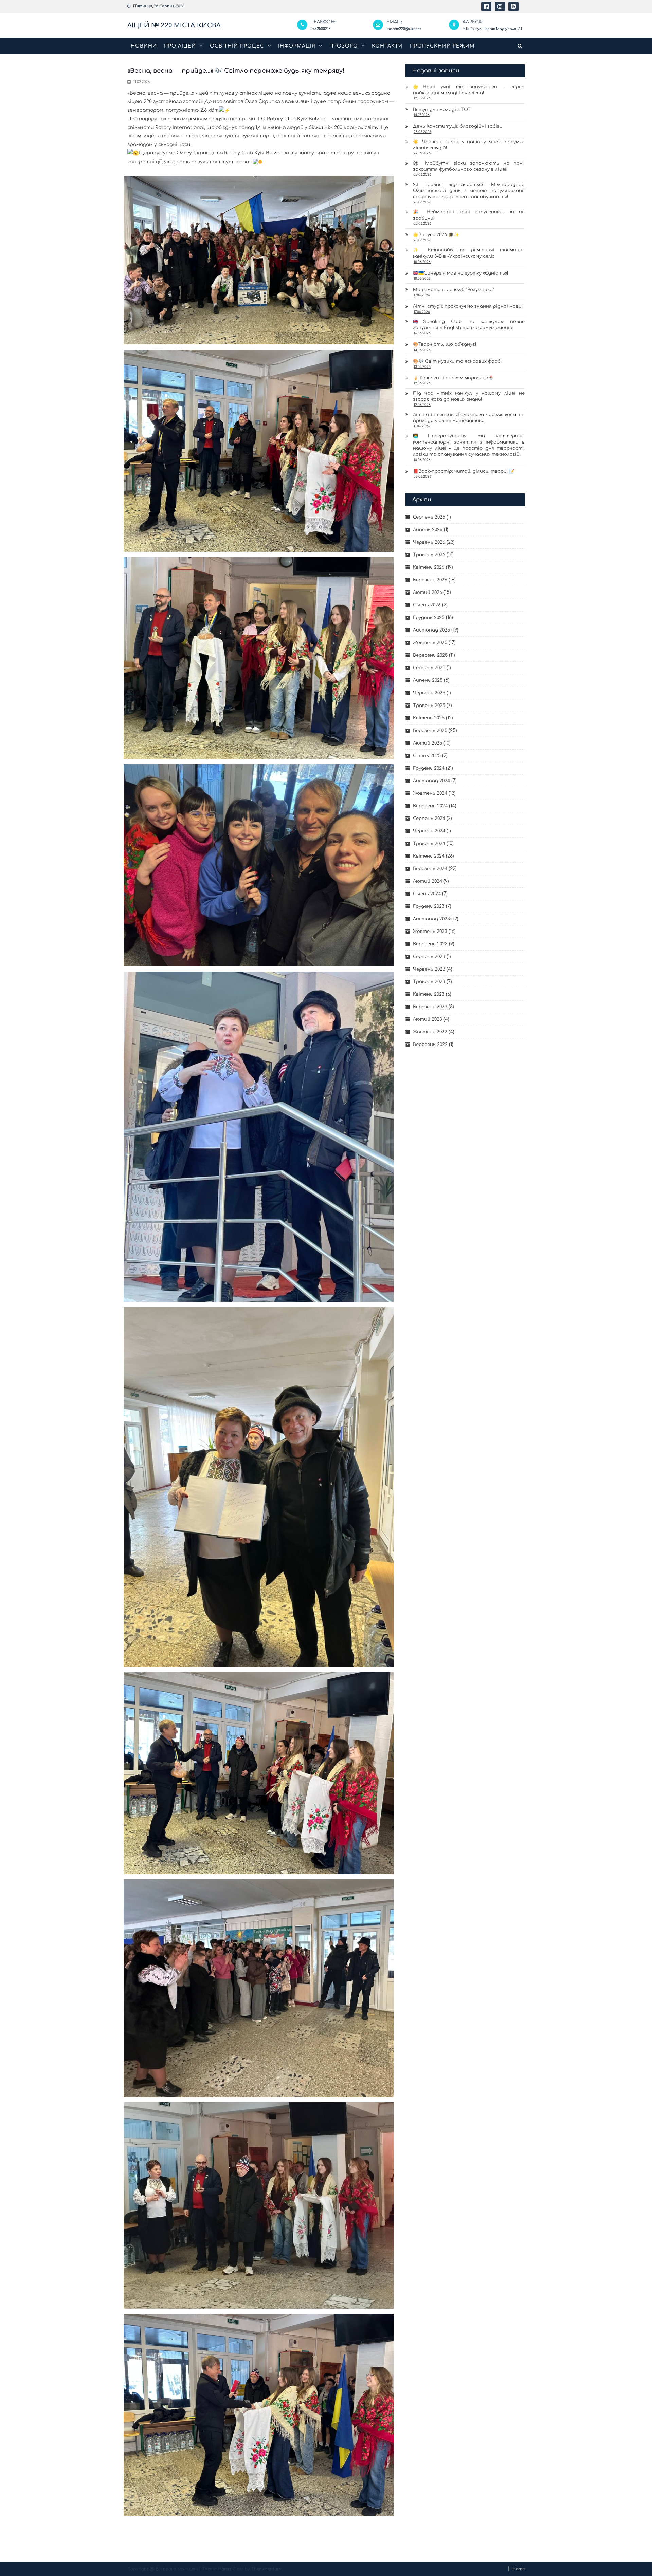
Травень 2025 (429, 706)
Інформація (297, 46)
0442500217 (321, 29)
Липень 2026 (428, 530)
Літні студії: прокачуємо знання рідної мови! (468, 306)
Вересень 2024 (430, 806)
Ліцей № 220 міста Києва (174, 25)
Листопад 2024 (431, 781)
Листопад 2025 (431, 630)
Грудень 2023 (429, 906)
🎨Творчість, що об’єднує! (445, 344)
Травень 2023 (429, 982)
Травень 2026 (429, 555)
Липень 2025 (428, 680)
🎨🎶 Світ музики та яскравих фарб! (457, 361)
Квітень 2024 (429, 856)
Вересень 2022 (430, 1045)
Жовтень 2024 (430, 793)
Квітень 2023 (429, 994)
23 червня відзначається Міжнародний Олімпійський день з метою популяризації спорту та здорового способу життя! (469, 191)
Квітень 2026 (429, 567)
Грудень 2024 (429, 768)
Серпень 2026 (429, 517)
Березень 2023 (430, 1007)
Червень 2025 (429, 693)
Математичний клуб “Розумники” (454, 290)
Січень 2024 (427, 894)
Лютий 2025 (428, 743)
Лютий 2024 (428, 881)
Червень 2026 (429, 542)
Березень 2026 (430, 580)
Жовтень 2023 (430, 932)
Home (519, 2569)
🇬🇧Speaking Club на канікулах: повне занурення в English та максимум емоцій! (469, 325)
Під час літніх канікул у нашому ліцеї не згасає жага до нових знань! (469, 396)
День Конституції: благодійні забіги (458, 126)
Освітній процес (237, 46)
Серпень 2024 (429, 819)
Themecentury (266, 2569)
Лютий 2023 (428, 1019)
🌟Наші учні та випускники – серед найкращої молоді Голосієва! (469, 90)
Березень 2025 (430, 731)
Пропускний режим (442, 46)
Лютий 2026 (428, 593)
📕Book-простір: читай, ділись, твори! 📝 (464, 471)
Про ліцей (180, 46)
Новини (144, 46)
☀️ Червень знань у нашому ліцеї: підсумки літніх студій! (469, 145)
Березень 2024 (430, 869)
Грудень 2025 (429, 618)
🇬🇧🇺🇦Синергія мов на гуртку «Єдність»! (460, 273)
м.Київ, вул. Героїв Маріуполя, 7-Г (493, 29)
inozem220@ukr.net (404, 29)
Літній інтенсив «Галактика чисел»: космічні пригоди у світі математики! (469, 418)
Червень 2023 (429, 969)
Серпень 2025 (429, 668)
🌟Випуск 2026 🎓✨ (436, 235)
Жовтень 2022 (430, 1032)
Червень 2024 (429, 831)
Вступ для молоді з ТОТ (442, 110)
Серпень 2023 (429, 957)
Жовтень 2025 (430, 643)
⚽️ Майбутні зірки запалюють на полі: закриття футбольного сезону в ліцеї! (469, 166)
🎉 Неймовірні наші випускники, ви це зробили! (469, 215)
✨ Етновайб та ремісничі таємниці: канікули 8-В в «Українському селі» (469, 253)
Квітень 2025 (429, 718)
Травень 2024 (429, 844)
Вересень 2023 (430, 944)
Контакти (387, 46)
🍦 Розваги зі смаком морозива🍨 (453, 378)
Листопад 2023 (431, 919)
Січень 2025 (427, 756)
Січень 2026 (427, 605)
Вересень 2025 (430, 655)
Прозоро (344, 46)
